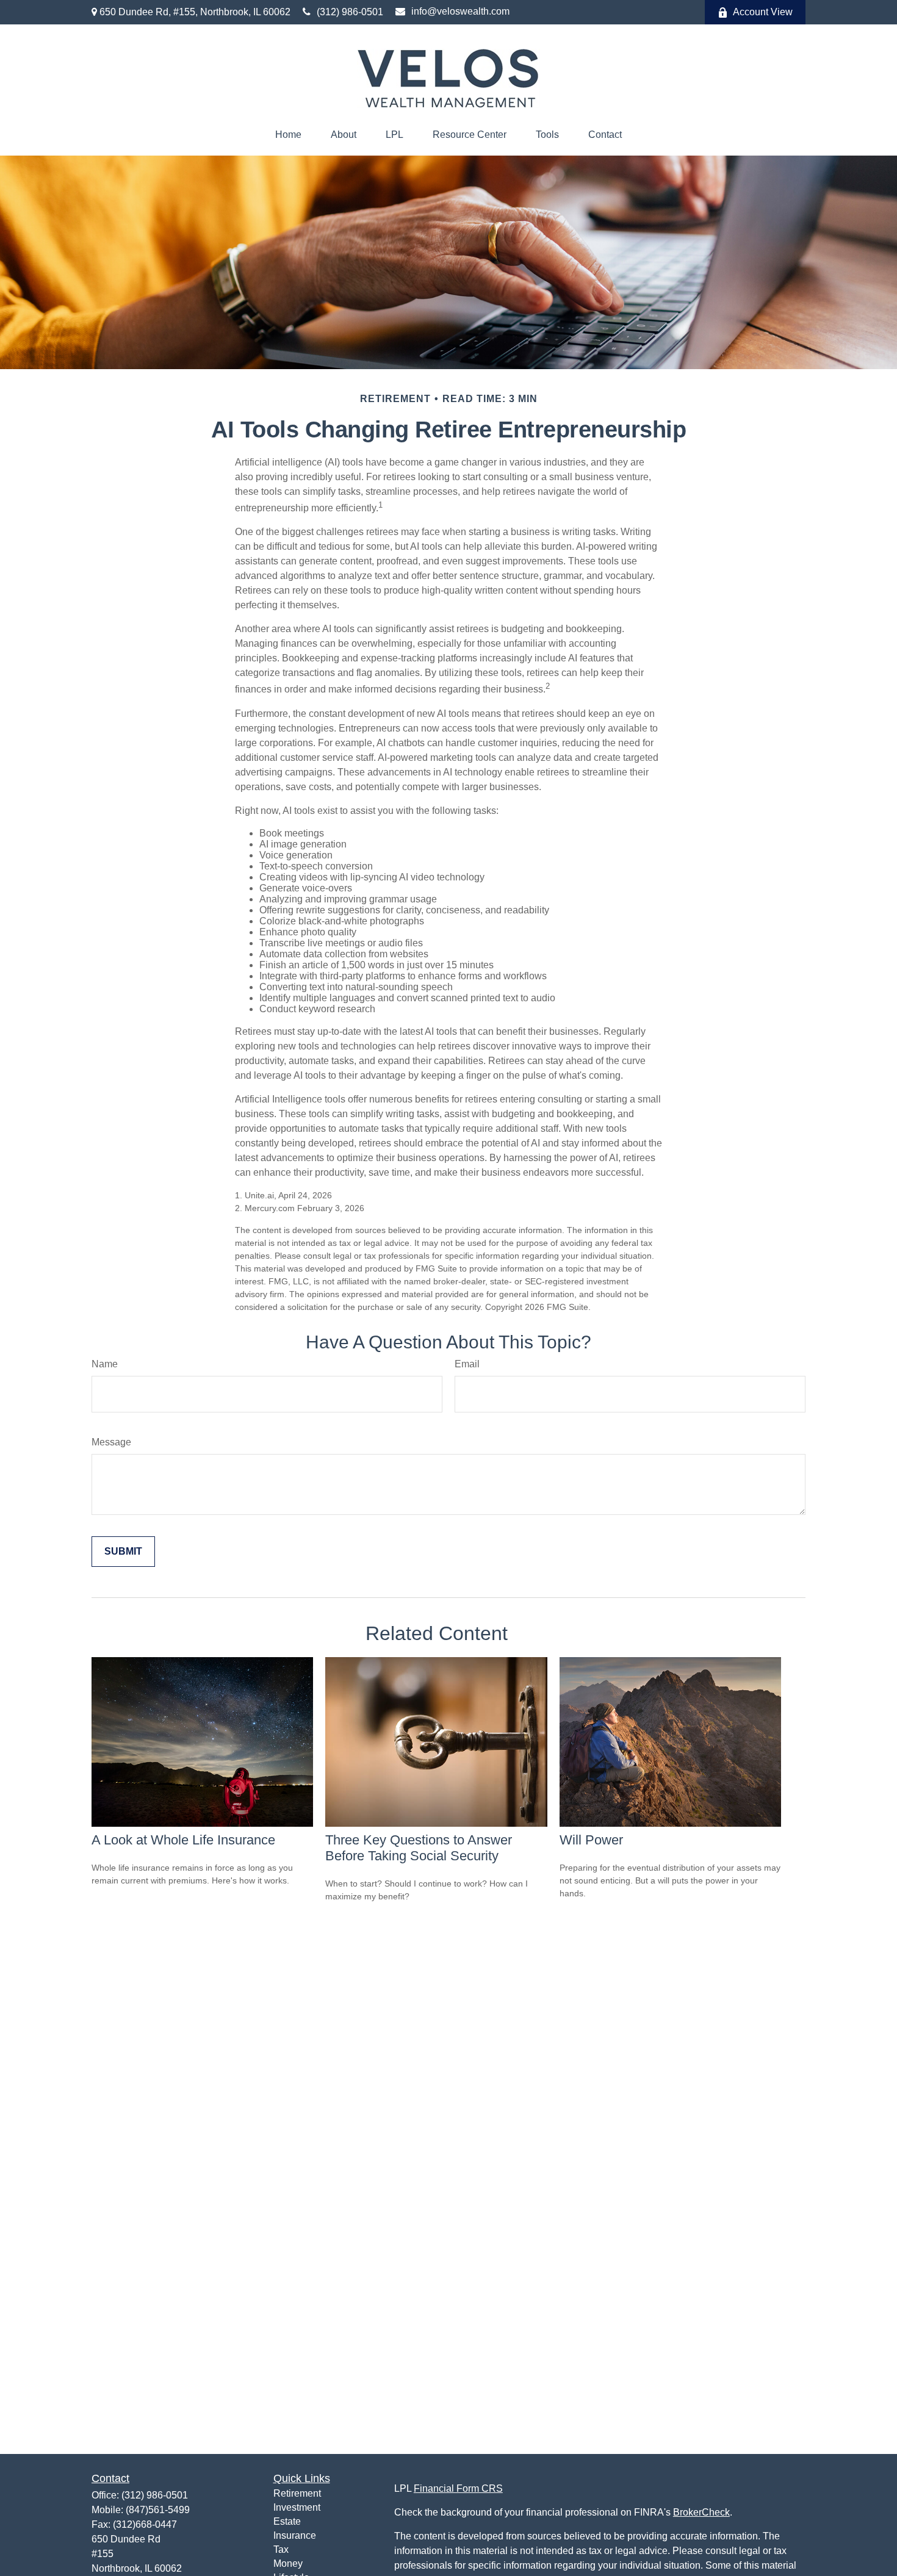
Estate (287, 2521)
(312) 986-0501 (350, 12)
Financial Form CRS (458, 2488)
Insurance (295, 2535)
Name (105, 1364)
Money (288, 2563)
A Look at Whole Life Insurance (183, 1840)
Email (467, 1364)
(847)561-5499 (158, 2510)
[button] (288, 135)
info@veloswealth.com (460, 11)
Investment (297, 2507)
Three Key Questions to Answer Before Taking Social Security (419, 1848)
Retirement (297, 2493)
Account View (763, 12)
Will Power (591, 1840)
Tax (281, 2549)
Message (111, 1442)
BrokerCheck (701, 2512)
